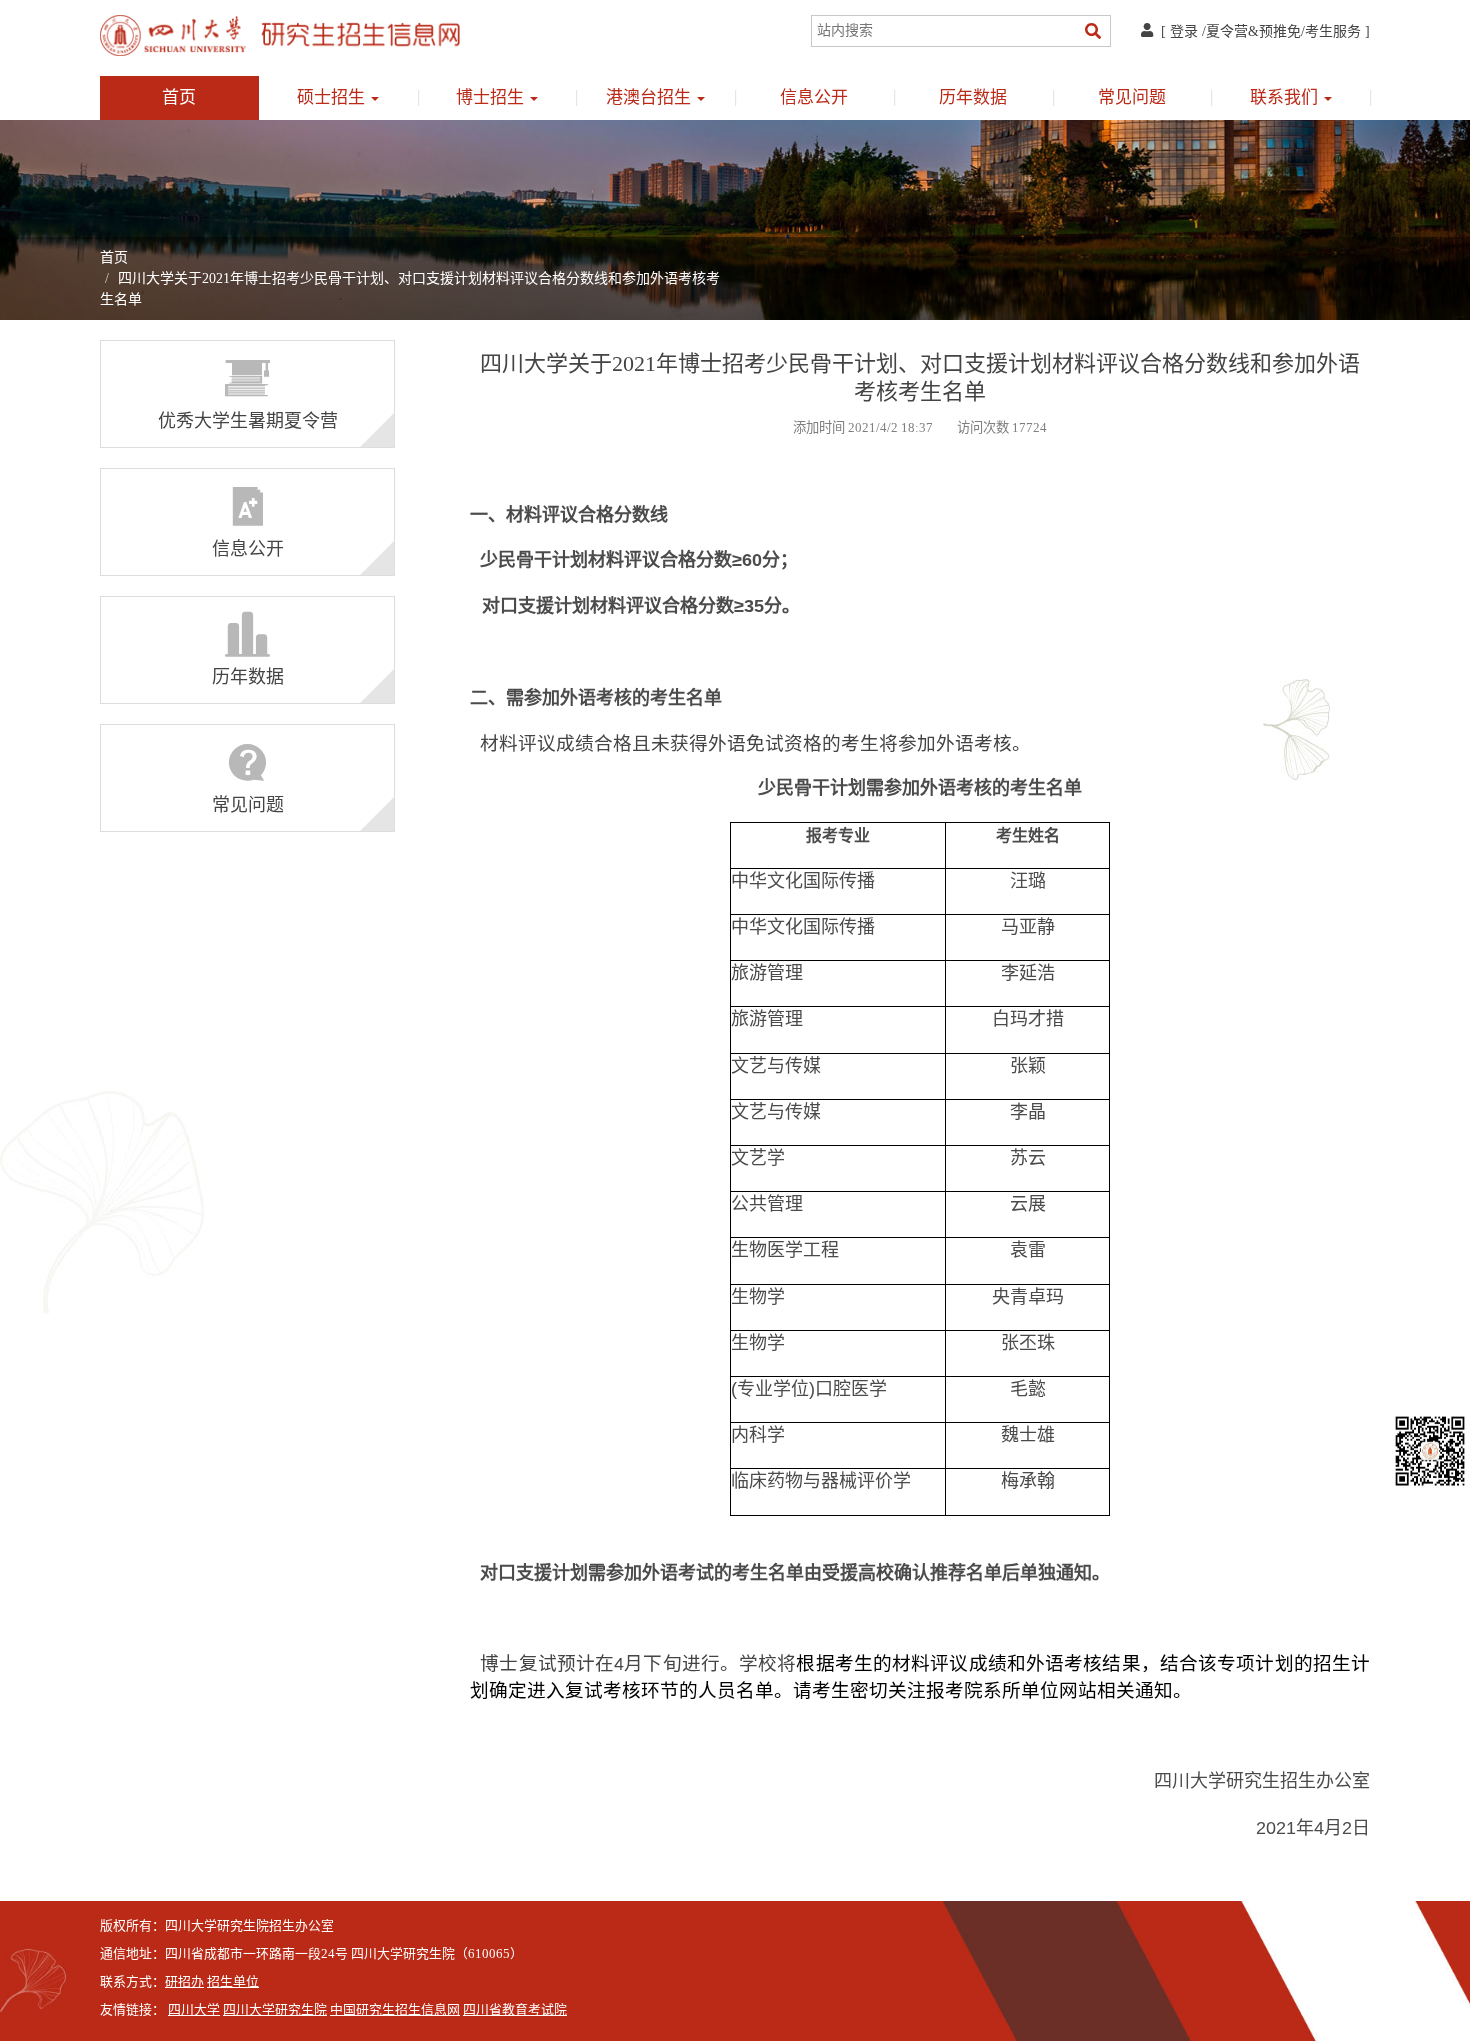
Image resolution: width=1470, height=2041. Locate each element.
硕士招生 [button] (333, 97)
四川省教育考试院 (515, 2010)
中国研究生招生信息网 (395, 2010)
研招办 (184, 1982)
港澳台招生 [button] (650, 97)
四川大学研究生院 (275, 2010)
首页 (179, 97)
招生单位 (233, 1982)
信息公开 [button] (814, 97)
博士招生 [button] (492, 97)
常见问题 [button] (1132, 97)
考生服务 (1333, 31)
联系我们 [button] (1286, 97)
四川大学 (194, 2010)
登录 (1184, 31)
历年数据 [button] (973, 97)
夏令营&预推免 (1253, 31)
